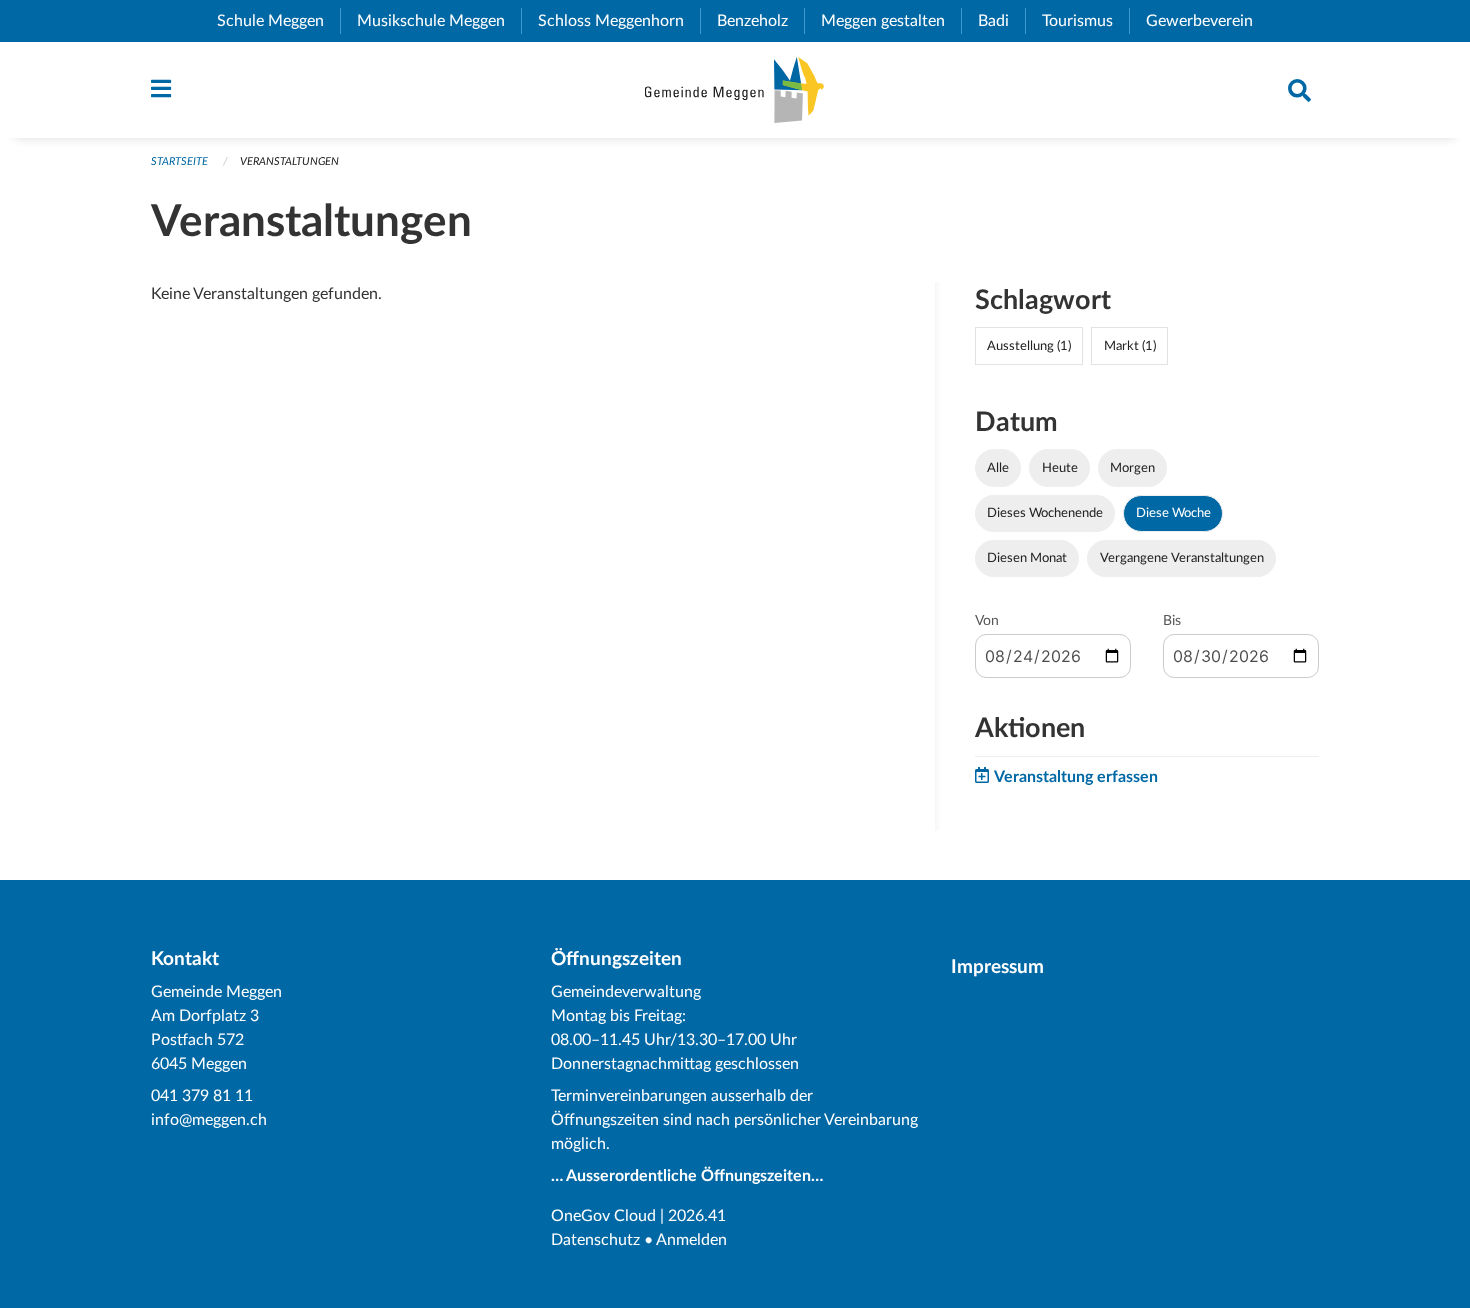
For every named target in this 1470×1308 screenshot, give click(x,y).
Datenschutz (595, 1240)
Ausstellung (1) (1029, 346)
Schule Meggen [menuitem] (278, 21)
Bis (1172, 621)
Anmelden (691, 1240)
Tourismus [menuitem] (1085, 21)
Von (987, 621)
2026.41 (697, 1216)
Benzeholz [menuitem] (760, 21)
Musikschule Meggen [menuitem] (439, 21)
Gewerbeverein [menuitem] (1207, 21)
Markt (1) (1130, 346)
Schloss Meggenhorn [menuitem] (619, 21)
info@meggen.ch (209, 1120)
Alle (998, 468)
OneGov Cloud (603, 1216)
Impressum (997, 967)
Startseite (179, 161)
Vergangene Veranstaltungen (1182, 558)
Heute (1060, 468)
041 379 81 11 (202, 1096)
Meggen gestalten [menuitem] (891, 21)
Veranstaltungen (289, 161)
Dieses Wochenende (1045, 513)
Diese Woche (1173, 513)
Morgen (1132, 468)
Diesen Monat (1027, 558)
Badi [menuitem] (1001, 21)
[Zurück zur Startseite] (734, 90)
